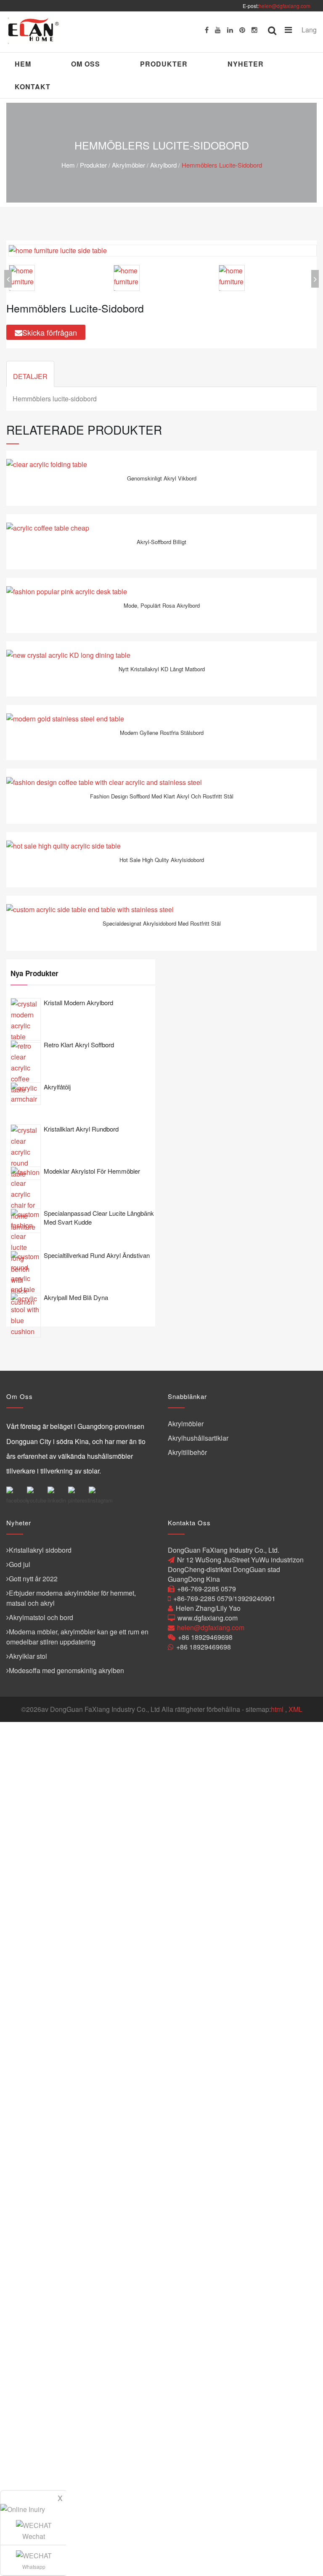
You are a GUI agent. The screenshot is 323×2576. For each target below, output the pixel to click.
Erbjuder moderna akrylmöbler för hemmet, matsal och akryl (71, 1598)
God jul (20, 1564)
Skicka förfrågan (50, 332)
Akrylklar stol (28, 1656)
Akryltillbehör (187, 1452)
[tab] (30, 374)
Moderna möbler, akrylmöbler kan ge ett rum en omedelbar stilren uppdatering (77, 1637)
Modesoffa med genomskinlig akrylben (66, 1670)
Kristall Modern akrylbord (78, 1002)
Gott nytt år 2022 (33, 1579)
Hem (23, 64)
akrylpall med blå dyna (76, 1297)
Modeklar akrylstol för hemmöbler (92, 1171)
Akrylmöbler (128, 165)
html (277, 1709)
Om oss (86, 64)
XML (295, 1709)
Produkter (164, 64)
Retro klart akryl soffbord (79, 1045)
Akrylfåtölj (57, 1087)
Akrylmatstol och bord (41, 1617)
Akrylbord (163, 165)
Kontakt (33, 87)
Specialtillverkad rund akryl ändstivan (97, 1255)
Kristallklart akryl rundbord (81, 1129)
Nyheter (246, 64)
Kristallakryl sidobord (40, 1550)
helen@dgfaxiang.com (285, 6)
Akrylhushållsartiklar (198, 1438)
